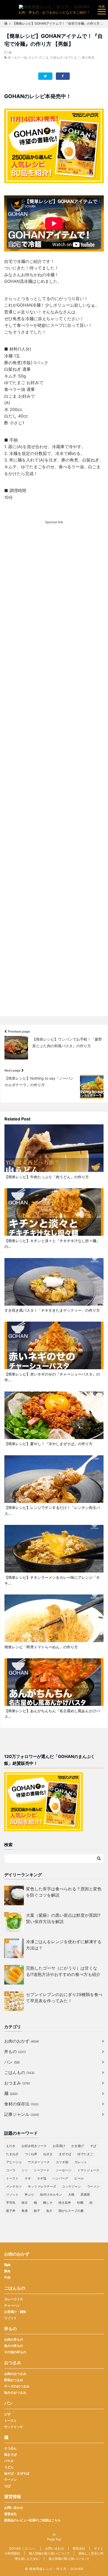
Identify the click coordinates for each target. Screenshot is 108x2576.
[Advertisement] (54, 777)
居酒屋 (85, 2194)
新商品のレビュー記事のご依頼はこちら (33, 2520)
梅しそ (48, 2203)
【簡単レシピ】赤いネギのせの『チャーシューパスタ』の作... (52, 1377)
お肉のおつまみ (15, 2374)
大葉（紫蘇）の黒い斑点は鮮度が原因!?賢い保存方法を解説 (63, 1918)
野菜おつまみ (14, 2380)
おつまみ (17, 2083)
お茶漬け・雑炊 (15, 2312)
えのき (11, 2146)
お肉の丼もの (14, 2339)
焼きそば (10, 2454)
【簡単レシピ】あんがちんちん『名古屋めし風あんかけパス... (52, 1714)
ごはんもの (19, 2072)
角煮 (25, 2211)
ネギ (28, 2178)
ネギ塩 (42, 2178)
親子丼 (11, 2211)
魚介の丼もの (14, 2346)
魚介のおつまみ (15, 2392)
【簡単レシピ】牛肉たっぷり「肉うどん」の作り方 (47, 1177)
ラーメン (93, 2186)
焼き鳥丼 (65, 2203)
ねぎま (48, 2154)
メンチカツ (14, 2186)
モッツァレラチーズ (42, 2186)
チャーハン (12, 2305)
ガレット (81, 2162)
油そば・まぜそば (17, 2473)
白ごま (44, 57)
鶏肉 (7, 2265)
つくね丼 (31, 2154)
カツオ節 (62, 2162)
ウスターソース (39, 2162)
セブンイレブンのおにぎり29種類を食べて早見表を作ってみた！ (64, 1998)
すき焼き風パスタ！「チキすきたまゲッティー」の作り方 (52, 1310)
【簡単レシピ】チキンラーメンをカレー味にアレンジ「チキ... (52, 1580)
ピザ (7, 2414)
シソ (25, 2170)
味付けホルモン (51, 2194)
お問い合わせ (14, 2508)
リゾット (12, 2194)
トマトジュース (88, 2170)
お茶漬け (59, 2146)
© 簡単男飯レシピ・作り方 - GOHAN (54, 2569)
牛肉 (7, 2277)
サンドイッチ (14, 2427)
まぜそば (65, 2154)
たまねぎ (12, 2154)
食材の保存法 (21, 2104)
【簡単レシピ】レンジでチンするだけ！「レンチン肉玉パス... (52, 1510)
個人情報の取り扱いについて (49, 2553)
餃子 (37, 2211)
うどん (9, 2467)
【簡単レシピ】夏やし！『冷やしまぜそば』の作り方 (48, 1444)
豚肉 (7, 2271)
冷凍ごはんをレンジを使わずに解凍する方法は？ (64, 1945)
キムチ (33, 57)
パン (12, 2062)
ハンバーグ (60, 2178)
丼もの (15, 2051)
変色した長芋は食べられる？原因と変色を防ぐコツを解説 (64, 1892)
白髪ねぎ (57, 57)
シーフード (42, 2170)
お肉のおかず (21, 2041)
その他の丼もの (15, 2352)
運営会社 (10, 2514)
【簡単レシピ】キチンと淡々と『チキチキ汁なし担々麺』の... (52, 1244)
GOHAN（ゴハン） (23, 2548)
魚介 (49, 2211)
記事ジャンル (22, 2114)
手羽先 (11, 2203)
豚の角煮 (88, 57)
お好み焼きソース (34, 2146)
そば (93, 2146)
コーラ (11, 2170)
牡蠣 (80, 2203)
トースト (12, 2178)
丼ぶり (29, 2194)
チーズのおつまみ (17, 2386)
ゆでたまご (72, 57)
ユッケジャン (72, 2186)
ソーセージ (63, 2170)
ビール (79, 2178)
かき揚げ (78, 2146)
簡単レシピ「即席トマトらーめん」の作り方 (41, 1647)
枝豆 (25, 2203)
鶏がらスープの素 (71, 2211)
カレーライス (14, 2299)
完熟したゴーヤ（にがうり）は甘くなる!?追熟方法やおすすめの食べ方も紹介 (63, 1971)
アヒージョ (14, 2162)
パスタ (9, 2461)
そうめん (10, 2448)
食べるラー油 (17, 57)
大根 (71, 2194)
